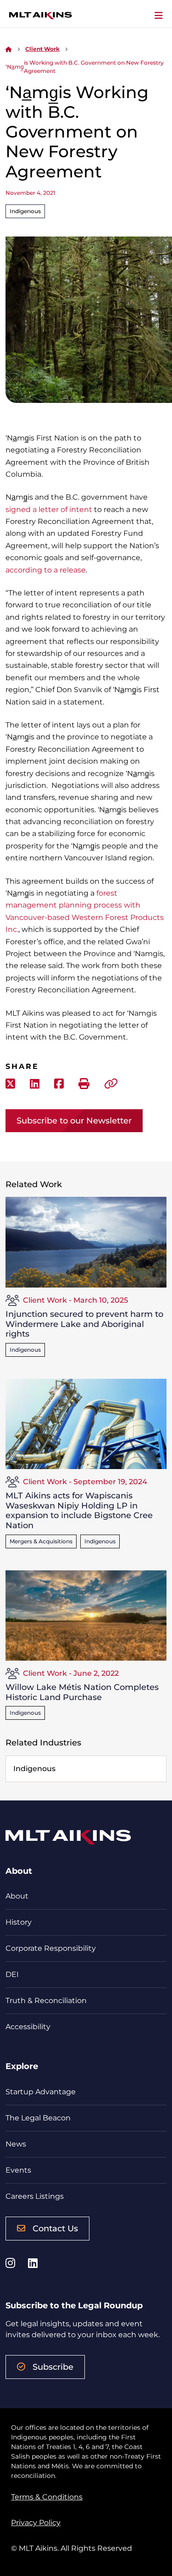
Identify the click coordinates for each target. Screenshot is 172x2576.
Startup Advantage (41, 2092)
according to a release (46, 570)
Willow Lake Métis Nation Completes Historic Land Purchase (82, 1692)
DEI (12, 1974)
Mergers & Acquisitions (41, 1541)
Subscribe (53, 2367)
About (17, 1896)
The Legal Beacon (38, 2118)
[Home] (9, 49)
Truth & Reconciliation (46, 2001)
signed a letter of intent (49, 509)
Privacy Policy (36, 2523)
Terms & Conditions (47, 2497)
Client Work (42, 49)
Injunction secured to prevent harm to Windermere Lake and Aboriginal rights (84, 1324)
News (16, 2144)
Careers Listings (35, 2196)
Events (18, 2170)
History (19, 1922)
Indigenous (25, 211)
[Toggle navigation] (159, 16)
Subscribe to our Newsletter (74, 1121)
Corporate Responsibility (51, 1948)
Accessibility (28, 2027)
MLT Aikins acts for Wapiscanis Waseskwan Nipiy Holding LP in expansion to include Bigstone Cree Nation (79, 1511)
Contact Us (55, 2229)
